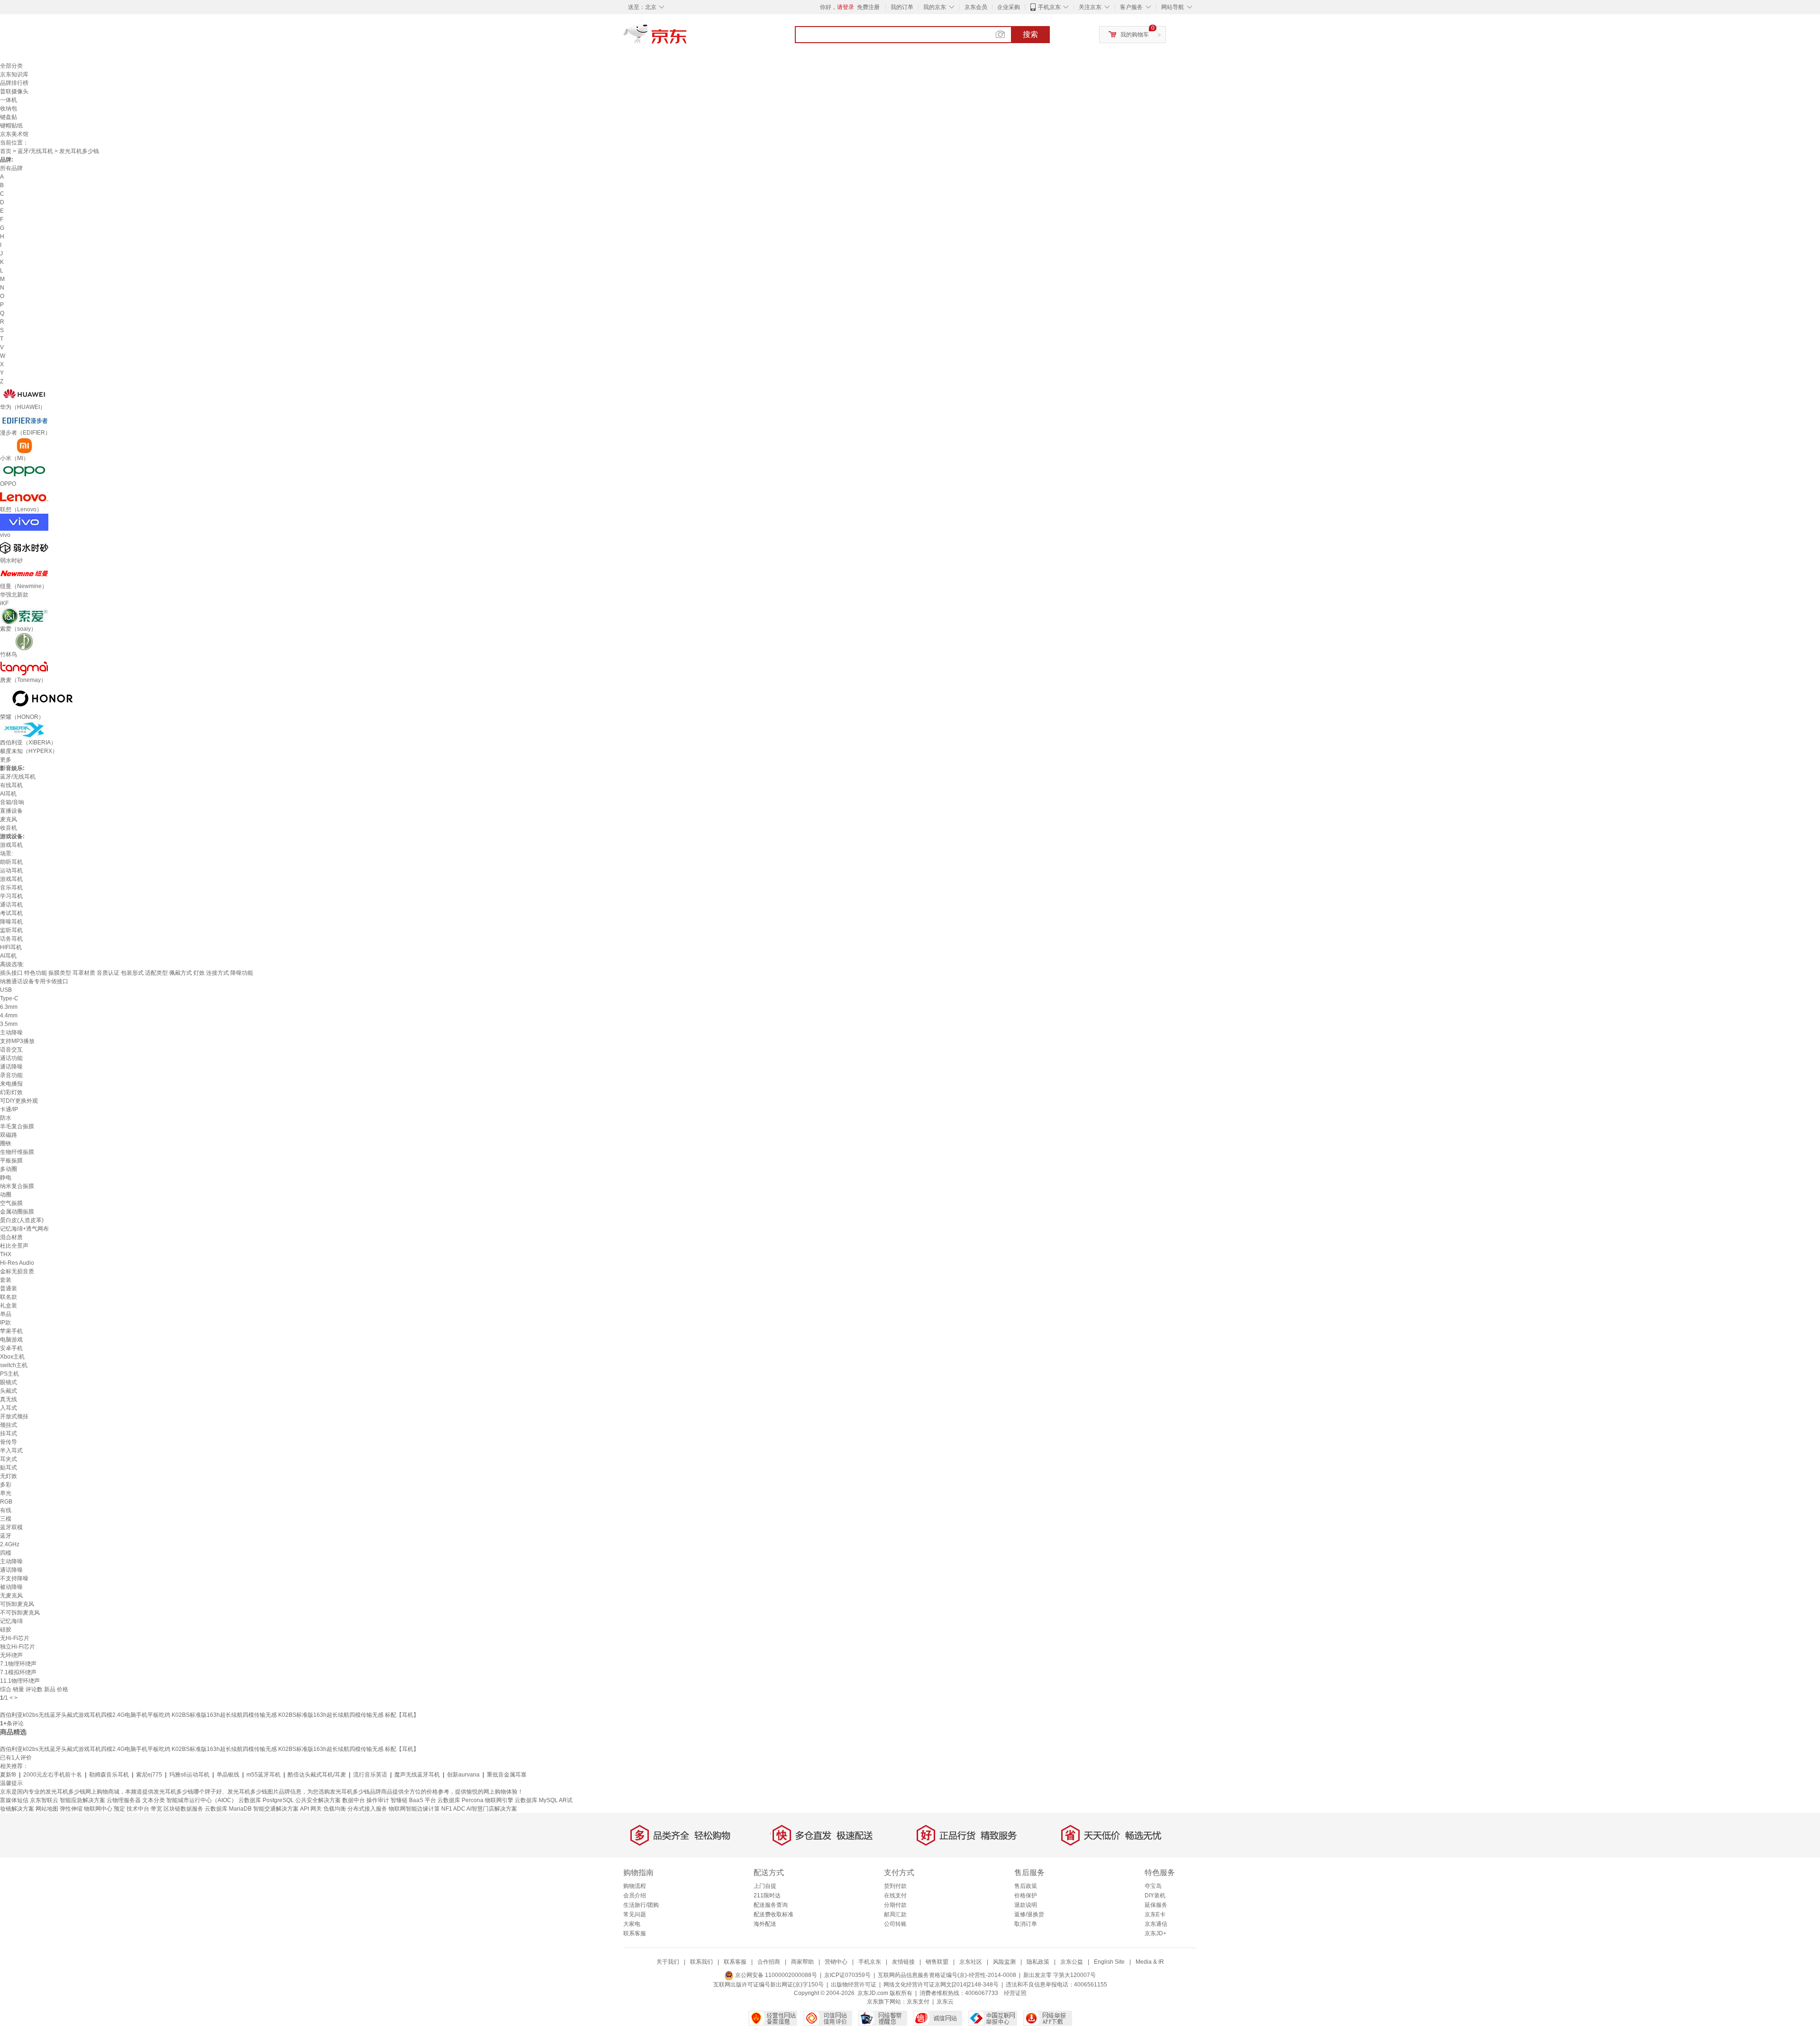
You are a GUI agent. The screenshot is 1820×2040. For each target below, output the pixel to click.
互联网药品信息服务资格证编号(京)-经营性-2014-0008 (947, 1975)
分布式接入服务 (367, 1809)
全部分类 (11, 66)
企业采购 (1009, 7)
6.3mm (9, 1007)
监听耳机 (11, 930)
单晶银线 (228, 1775)
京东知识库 (14, 74)
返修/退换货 (1029, 1914)
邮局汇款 (895, 1914)
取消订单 (1026, 1924)
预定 (119, 1809)
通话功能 (11, 1058)
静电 (6, 1178)
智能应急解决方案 (82, 1800)
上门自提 (765, 1886)
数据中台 (354, 1800)
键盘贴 (9, 117)
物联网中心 (98, 1809)
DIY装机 (1155, 1895)
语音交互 (11, 1050)
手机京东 (1049, 7)
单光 (6, 1493)
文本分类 (154, 1800)
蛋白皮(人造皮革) (22, 1220)
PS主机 (9, 1374)
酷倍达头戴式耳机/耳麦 (317, 1775)
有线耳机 (11, 785)
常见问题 (635, 1914)
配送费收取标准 (773, 1914)
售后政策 (1026, 1886)
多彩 (6, 1485)
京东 (687, 38)
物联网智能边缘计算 (414, 1809)
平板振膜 (11, 1161)
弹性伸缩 (71, 1809)
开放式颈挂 (14, 1416)
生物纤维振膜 (17, 1152)
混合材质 (11, 1237)
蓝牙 (6, 1536)
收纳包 (9, 109)
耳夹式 (9, 1459)
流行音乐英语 (370, 1775)
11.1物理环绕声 (20, 1681)
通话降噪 (11, 1067)
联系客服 (635, 1933)
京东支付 (918, 2002)
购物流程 (635, 1886)
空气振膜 (11, 1203)
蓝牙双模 (11, 1527)
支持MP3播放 (17, 1041)
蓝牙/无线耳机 (35, 151)
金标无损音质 (17, 1271)
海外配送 (765, 1924)
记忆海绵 (11, 1621)
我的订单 (902, 7)
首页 (6, 151)
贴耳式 (9, 1468)
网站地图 (47, 1809)
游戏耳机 (11, 845)
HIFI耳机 (11, 947)
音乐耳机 (11, 888)
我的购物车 (1135, 35)
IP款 (5, 1323)
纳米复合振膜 (17, 1186)
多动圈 (9, 1169)
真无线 (9, 1399)
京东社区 (971, 1962)
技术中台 (138, 1809)
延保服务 (1156, 1905)
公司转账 (895, 1924)
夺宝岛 (1153, 1886)
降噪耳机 (11, 922)
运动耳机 (11, 870)
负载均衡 (335, 1809)
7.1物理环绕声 (18, 1664)
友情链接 (903, 1962)
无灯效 (9, 1476)
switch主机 (14, 1365)
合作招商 (769, 1962)
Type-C (9, 998)
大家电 (632, 1924)
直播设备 (11, 811)
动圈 (6, 1195)
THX (6, 1254)
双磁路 (9, 1135)
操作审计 (378, 1800)
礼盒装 (9, 1306)
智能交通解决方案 (276, 1809)
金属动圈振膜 (17, 1212)
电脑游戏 (11, 1340)
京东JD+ (1156, 1933)
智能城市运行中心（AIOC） (202, 1800)
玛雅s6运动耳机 (189, 1775)
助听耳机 (11, 862)
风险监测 (1004, 1962)
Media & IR (1150, 1962)
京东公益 (1072, 1962)
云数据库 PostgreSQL (266, 1800)
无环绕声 (11, 1655)
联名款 (9, 1297)
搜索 (1030, 34)
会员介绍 (635, 1895)
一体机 (9, 100)
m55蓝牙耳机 (264, 1775)
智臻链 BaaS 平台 (413, 1800)
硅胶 (6, 1630)
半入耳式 (11, 1451)
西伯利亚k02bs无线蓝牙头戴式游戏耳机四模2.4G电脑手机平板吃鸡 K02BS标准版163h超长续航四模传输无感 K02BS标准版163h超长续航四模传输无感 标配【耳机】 (209, 1715)
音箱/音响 (12, 802)
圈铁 (6, 1143)
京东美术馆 (14, 134)
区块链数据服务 (183, 1809)
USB (6, 990)
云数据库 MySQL (536, 1800)
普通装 (9, 1288)
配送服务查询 (771, 1905)
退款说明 (1026, 1905)
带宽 (156, 1809)
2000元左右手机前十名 (53, 1775)
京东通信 (1156, 1924)
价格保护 (1026, 1895)
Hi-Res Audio (17, 1263)
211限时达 (767, 1895)
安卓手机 (11, 1348)
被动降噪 (11, 1587)
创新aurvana (463, 1775)
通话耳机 (11, 905)
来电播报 (11, 1084)
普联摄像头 (14, 91)
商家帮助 (802, 1962)
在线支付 (895, 1895)
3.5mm (9, 1024)
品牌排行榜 (14, 83)
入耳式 (9, 1408)
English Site (1109, 1962)
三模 (6, 1519)
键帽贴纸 (11, 126)
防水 (6, 1118)
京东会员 (976, 7)
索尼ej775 (149, 1775)
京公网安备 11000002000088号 (775, 1975)
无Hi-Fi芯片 (15, 1638)
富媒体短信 (14, 1800)
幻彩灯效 (11, 1092)
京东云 (945, 2002)
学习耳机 (11, 896)
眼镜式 (9, 1382)
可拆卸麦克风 (17, 1604)
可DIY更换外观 (19, 1101)
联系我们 (701, 1962)
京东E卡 (1155, 1914)
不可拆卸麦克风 (20, 1613)
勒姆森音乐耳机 (109, 1775)
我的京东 (935, 7)
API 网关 (311, 1809)
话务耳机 (11, 939)
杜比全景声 (14, 1246)
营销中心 (836, 1962)
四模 (6, 1553)
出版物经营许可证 (854, 1985)
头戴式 (9, 1391)
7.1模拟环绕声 (18, 1672)
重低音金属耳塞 (507, 1775)
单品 (6, 1314)
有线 (6, 1510)
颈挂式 (9, 1425)
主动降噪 (11, 1033)
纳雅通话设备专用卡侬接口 (34, 981)
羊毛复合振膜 (17, 1126)
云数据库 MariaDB (228, 1809)
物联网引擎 (499, 1800)
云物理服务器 (124, 1800)
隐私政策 (1038, 1962)
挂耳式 (9, 1433)
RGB (6, 1502)
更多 (6, 760)
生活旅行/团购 (641, 1905)
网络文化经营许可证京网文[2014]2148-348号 (941, 1985)
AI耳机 (8, 794)
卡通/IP (9, 1109)
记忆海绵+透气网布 (24, 1229)
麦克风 (9, 819)
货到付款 (895, 1886)
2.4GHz (10, 1544)
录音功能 (11, 1075)
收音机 (9, 828)
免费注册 (868, 7)
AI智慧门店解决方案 (492, 1809)
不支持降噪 (14, 1578)
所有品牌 (11, 168)
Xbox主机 (12, 1357)
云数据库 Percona (460, 1800)
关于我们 (668, 1962)
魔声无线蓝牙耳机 (417, 1775)
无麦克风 (11, 1596)
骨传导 (9, 1442)
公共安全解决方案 (318, 1800)
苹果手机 (11, 1331)
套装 (6, 1280)
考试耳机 (11, 913)
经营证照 (1015, 1993)
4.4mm (9, 1015)
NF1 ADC (453, 1809)
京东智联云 (44, 1800)
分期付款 (895, 1905)
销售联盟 (937, 1962)
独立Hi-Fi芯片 (18, 1647)
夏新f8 (8, 1775)
